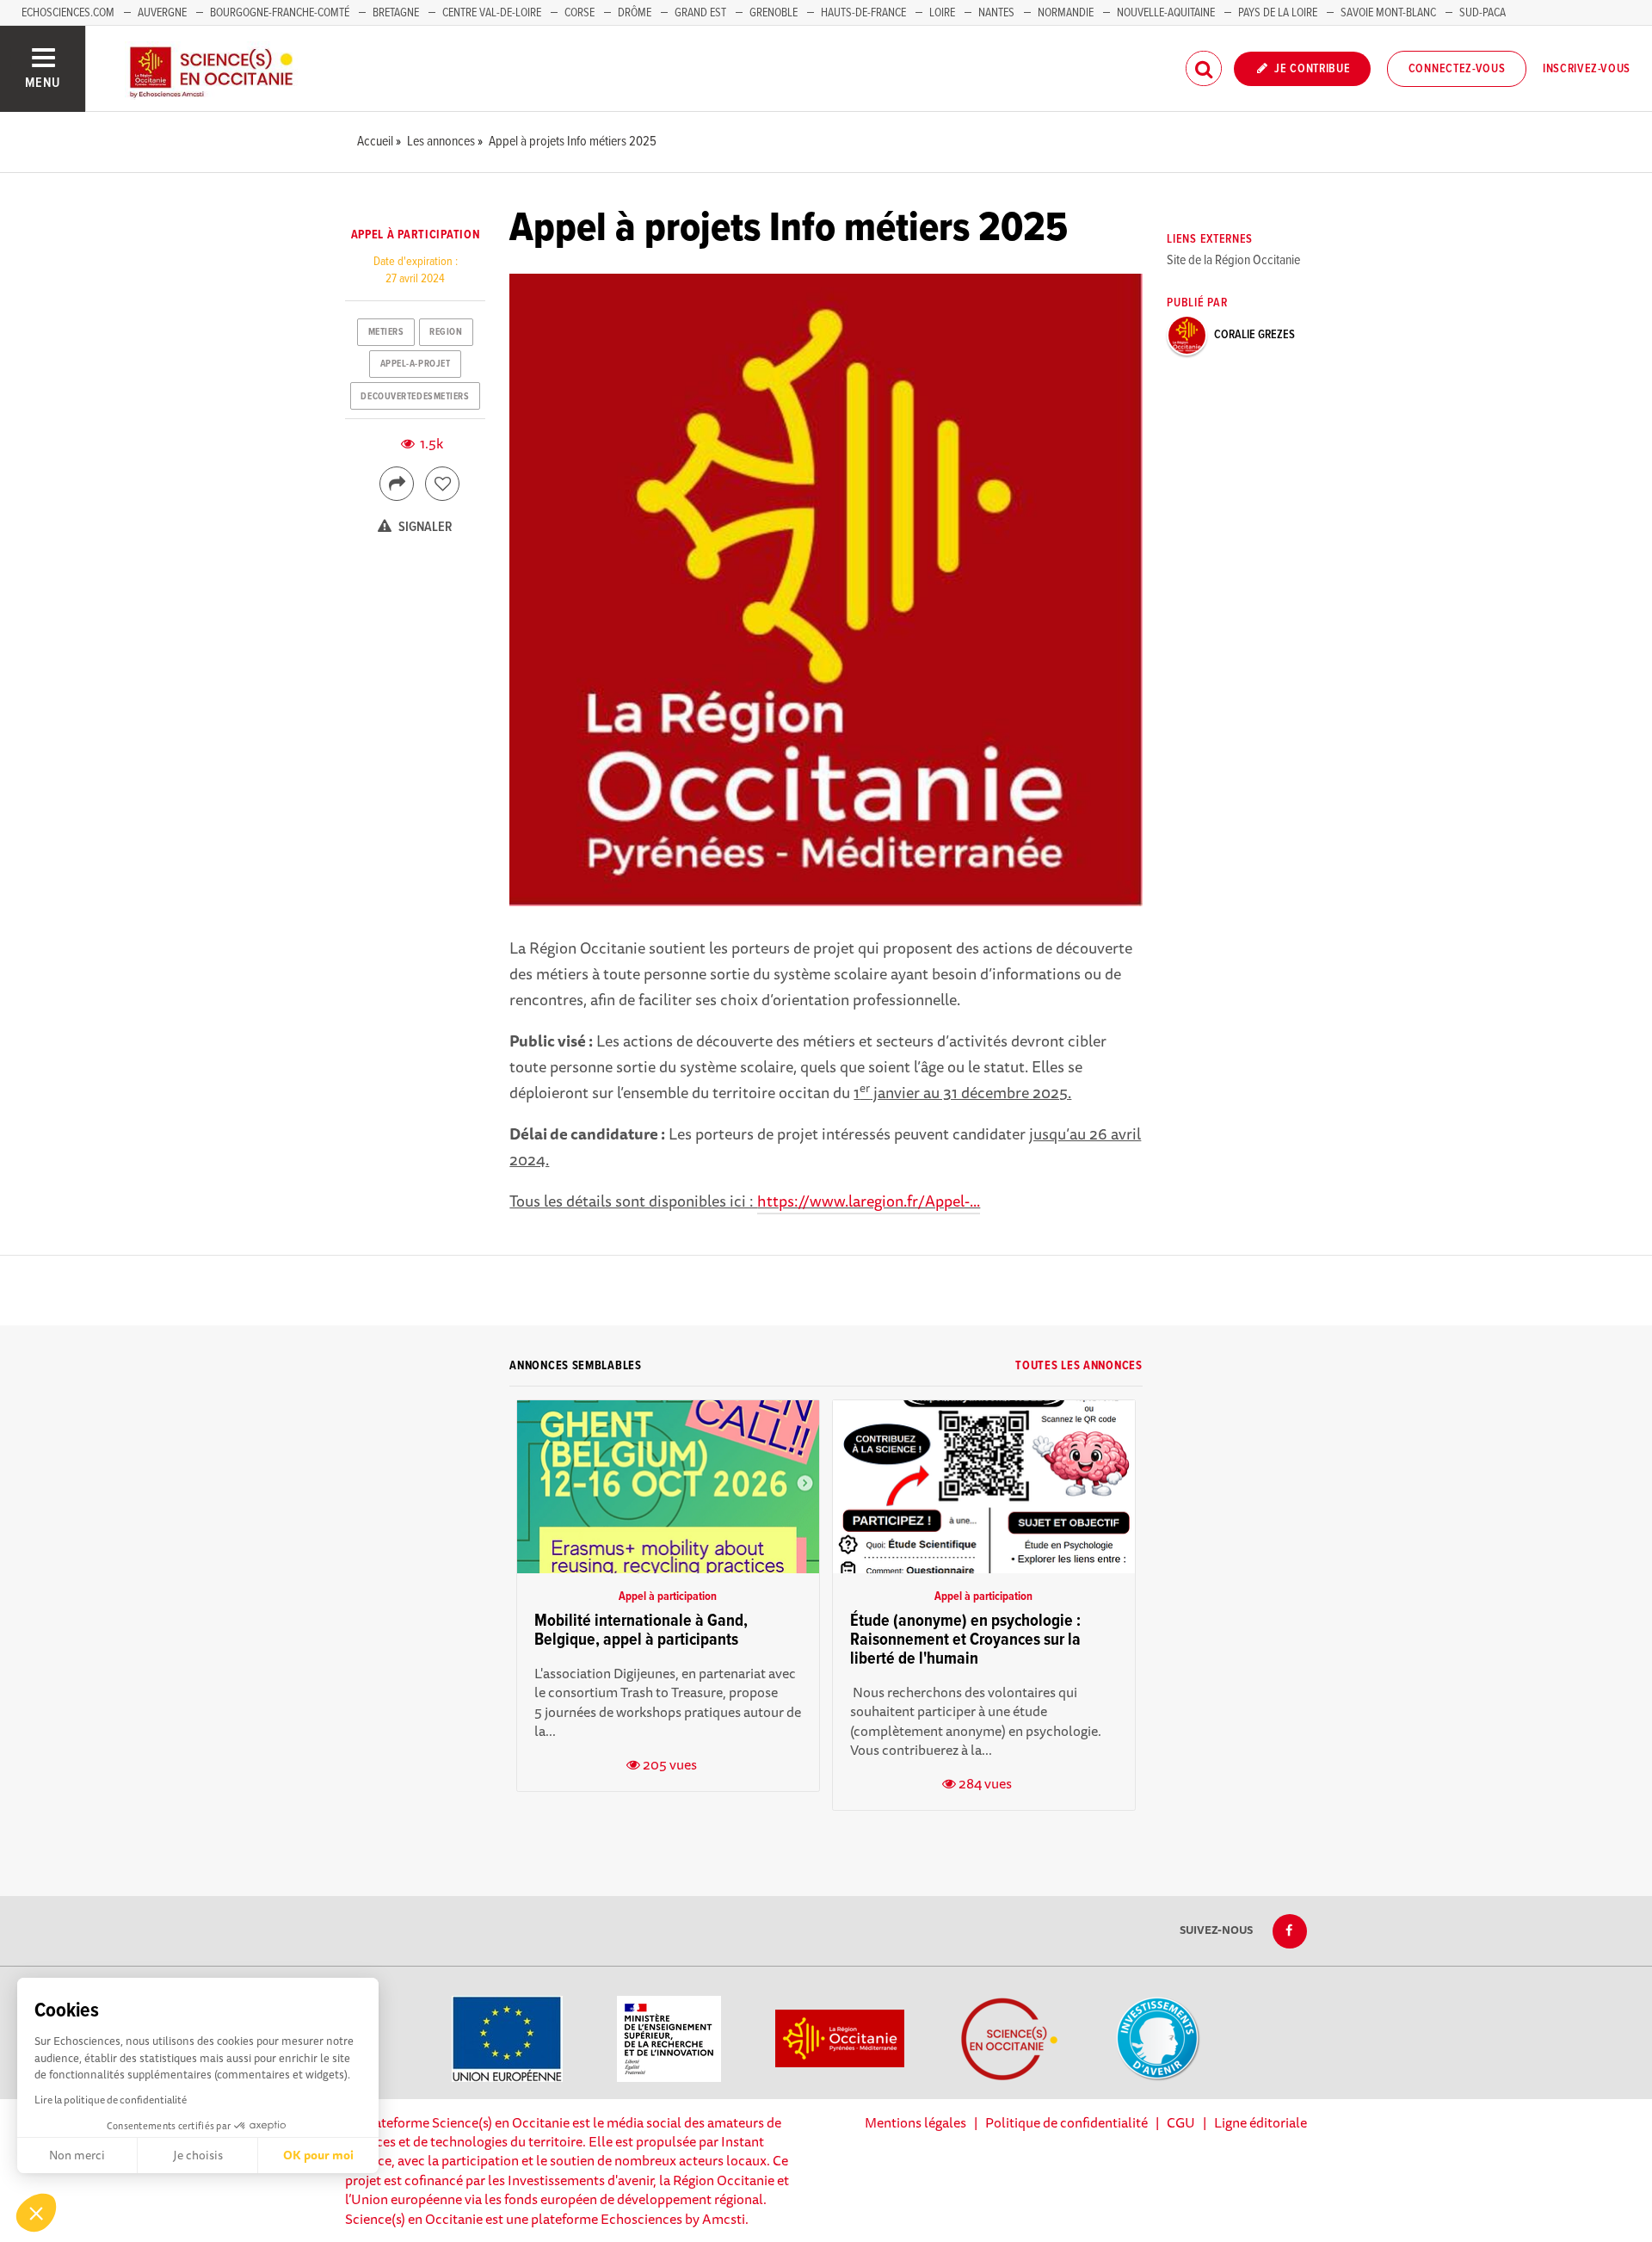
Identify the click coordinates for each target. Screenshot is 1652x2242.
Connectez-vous (1457, 69)
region (446, 332)
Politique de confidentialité (1066, 2122)
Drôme (635, 13)
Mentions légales (915, 2122)
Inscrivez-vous (1587, 69)
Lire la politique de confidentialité (111, 2100)
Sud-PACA (1482, 13)
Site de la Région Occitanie (1233, 260)
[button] (36, 2213)
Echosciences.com (68, 13)
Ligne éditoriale (1261, 2122)
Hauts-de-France (863, 13)
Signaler (424, 527)
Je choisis (198, 2155)
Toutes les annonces (1079, 1366)
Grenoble (775, 13)
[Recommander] (442, 484)
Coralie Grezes (1254, 335)
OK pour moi (318, 2155)
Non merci (77, 2155)
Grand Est (700, 13)
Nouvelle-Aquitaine (1166, 13)
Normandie (1066, 13)
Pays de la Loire (1278, 13)
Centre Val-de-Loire (492, 13)
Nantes (996, 13)
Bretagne (396, 13)
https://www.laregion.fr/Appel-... (869, 1201)
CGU (1181, 2122)
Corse (579, 13)
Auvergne (162, 13)
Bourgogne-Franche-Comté (280, 13)
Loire (942, 13)
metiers (386, 332)
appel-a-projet (416, 364)
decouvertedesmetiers (415, 397)
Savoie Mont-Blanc (1388, 13)
